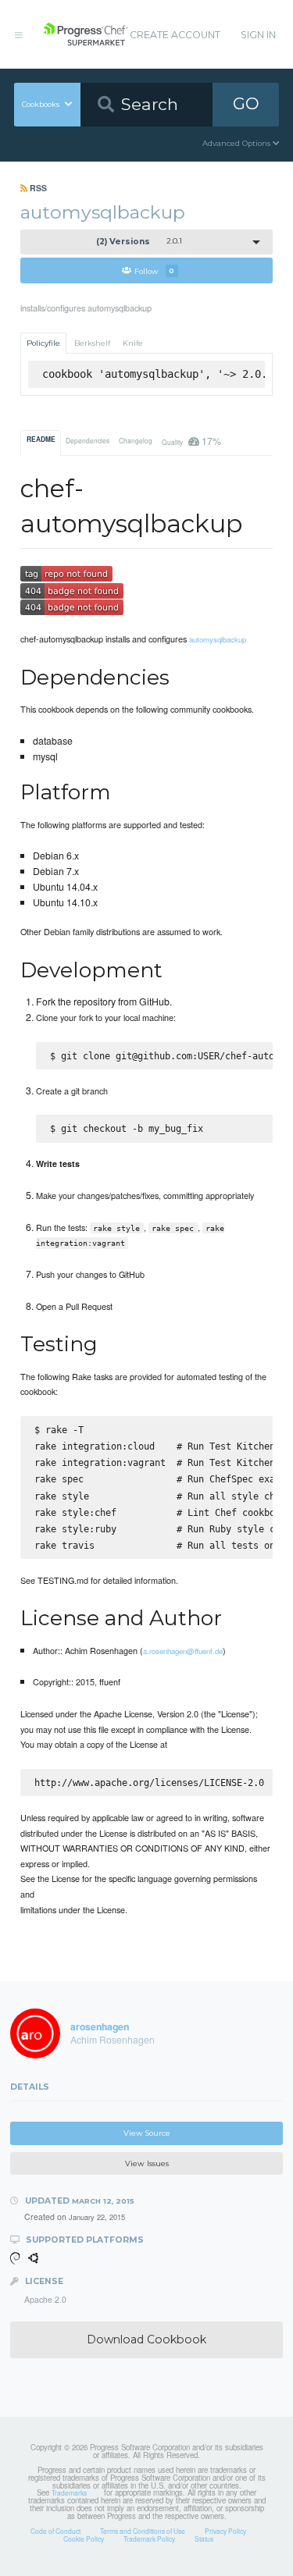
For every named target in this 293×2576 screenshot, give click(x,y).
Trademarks (69, 2492)
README (41, 439)
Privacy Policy (225, 2531)
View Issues (147, 2163)
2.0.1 (139, 242)
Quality (191, 441)
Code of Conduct (55, 2531)
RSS (37, 188)
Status (204, 2539)
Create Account (175, 35)
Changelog (136, 440)
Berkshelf (92, 343)
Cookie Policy (84, 2539)
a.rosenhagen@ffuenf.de (183, 1651)
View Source (147, 2133)
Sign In (258, 35)
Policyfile (43, 343)
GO (246, 103)
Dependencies (88, 440)
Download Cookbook (146, 2339)
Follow (154, 270)
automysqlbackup (218, 639)
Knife (133, 343)
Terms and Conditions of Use (143, 2531)
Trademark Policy (149, 2539)
